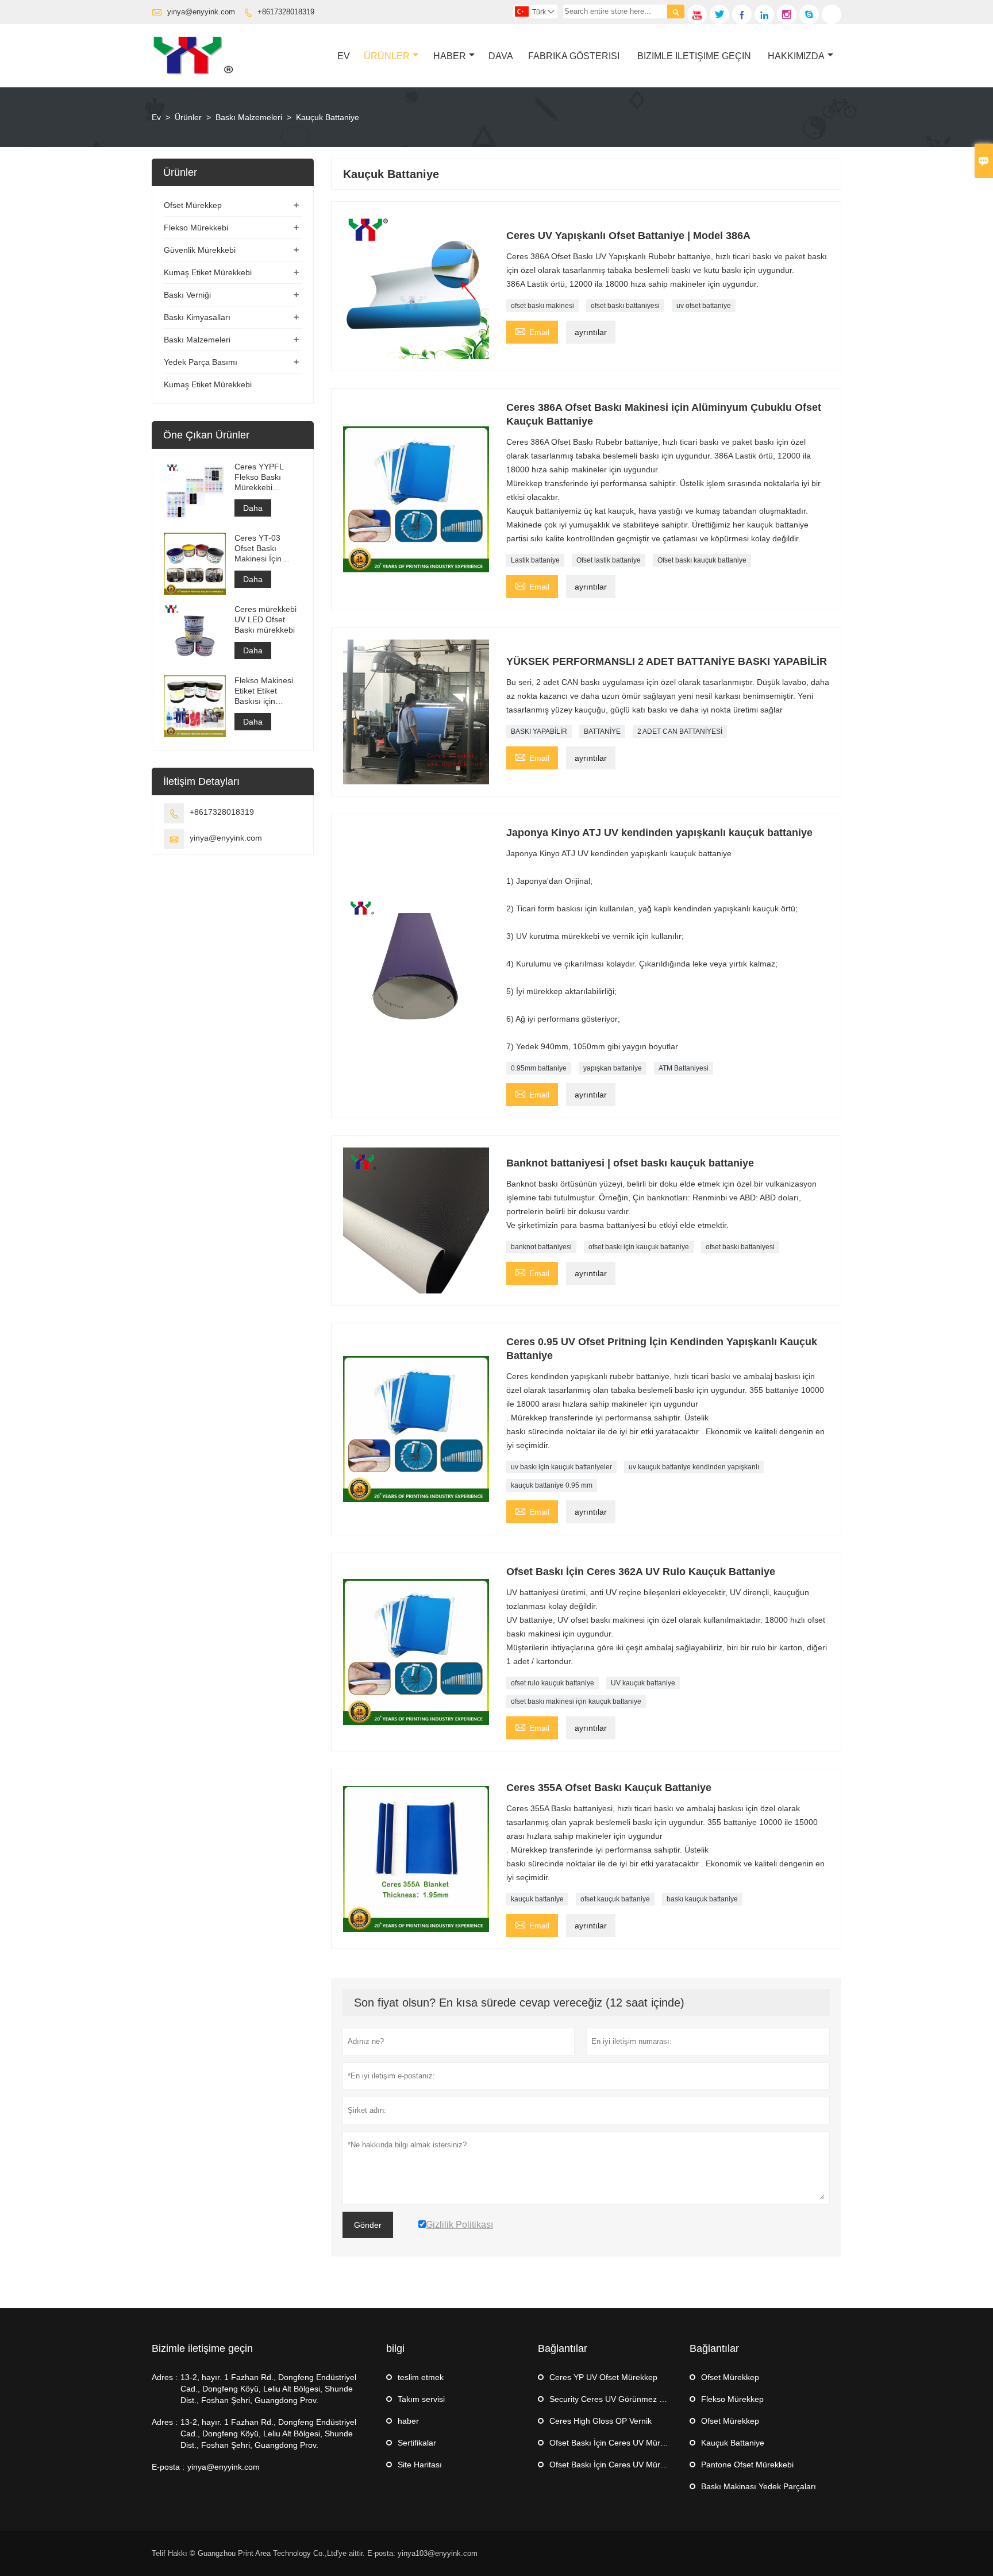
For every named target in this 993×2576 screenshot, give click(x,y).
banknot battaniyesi (541, 1247)
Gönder (368, 2225)
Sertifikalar (417, 2443)
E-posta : (168, 2467)
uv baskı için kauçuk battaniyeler (561, 1467)
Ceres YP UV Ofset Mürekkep (603, 2377)
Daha (253, 508)
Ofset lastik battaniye (609, 560)
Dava (501, 56)
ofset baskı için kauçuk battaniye (639, 1247)
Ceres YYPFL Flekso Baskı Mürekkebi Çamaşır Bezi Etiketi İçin (259, 477)
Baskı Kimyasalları (197, 317)
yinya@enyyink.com (201, 12)
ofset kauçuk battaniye (615, 1899)
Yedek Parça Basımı (201, 362)
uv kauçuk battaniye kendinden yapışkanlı (694, 1467)
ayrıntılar (591, 332)
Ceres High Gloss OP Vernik (601, 2421)
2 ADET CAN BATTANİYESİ (680, 731)
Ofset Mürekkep (193, 205)
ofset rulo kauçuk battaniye (553, 1683)
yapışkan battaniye (613, 1068)
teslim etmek (421, 2377)
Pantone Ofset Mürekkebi (747, 2465)
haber (408, 2421)
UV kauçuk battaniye (643, 1683)
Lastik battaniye (535, 560)
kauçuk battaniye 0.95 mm (552, 1485)
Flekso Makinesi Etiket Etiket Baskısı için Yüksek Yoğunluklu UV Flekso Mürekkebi (267, 691)
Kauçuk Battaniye (733, 2443)
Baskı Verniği (187, 295)
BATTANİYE (602, 731)
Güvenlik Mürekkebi (200, 250)
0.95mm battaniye (539, 1068)
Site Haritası (420, 2465)
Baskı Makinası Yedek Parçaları (759, 2486)
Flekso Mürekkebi (196, 228)
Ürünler (387, 56)
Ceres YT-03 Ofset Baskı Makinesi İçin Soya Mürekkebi (264, 548)
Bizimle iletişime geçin (202, 2348)
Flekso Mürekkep (732, 2399)
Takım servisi (421, 2399)
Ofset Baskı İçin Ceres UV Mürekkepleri (621, 2443)
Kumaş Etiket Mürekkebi (208, 272)
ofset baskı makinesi (542, 306)
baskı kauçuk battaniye (702, 1899)
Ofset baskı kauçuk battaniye (702, 560)
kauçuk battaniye (537, 1899)
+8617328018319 (286, 12)
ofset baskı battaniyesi (625, 306)
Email (532, 331)
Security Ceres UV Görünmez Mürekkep (622, 2399)
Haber (450, 56)
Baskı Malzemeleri (249, 117)
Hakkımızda (796, 56)
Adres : (165, 2377)
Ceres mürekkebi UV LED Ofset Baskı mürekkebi (265, 619)
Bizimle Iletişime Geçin (694, 56)
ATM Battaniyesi (684, 1068)
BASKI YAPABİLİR (539, 731)
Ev (344, 56)
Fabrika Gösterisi (574, 56)
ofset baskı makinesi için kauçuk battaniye (576, 1701)
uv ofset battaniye (704, 306)
